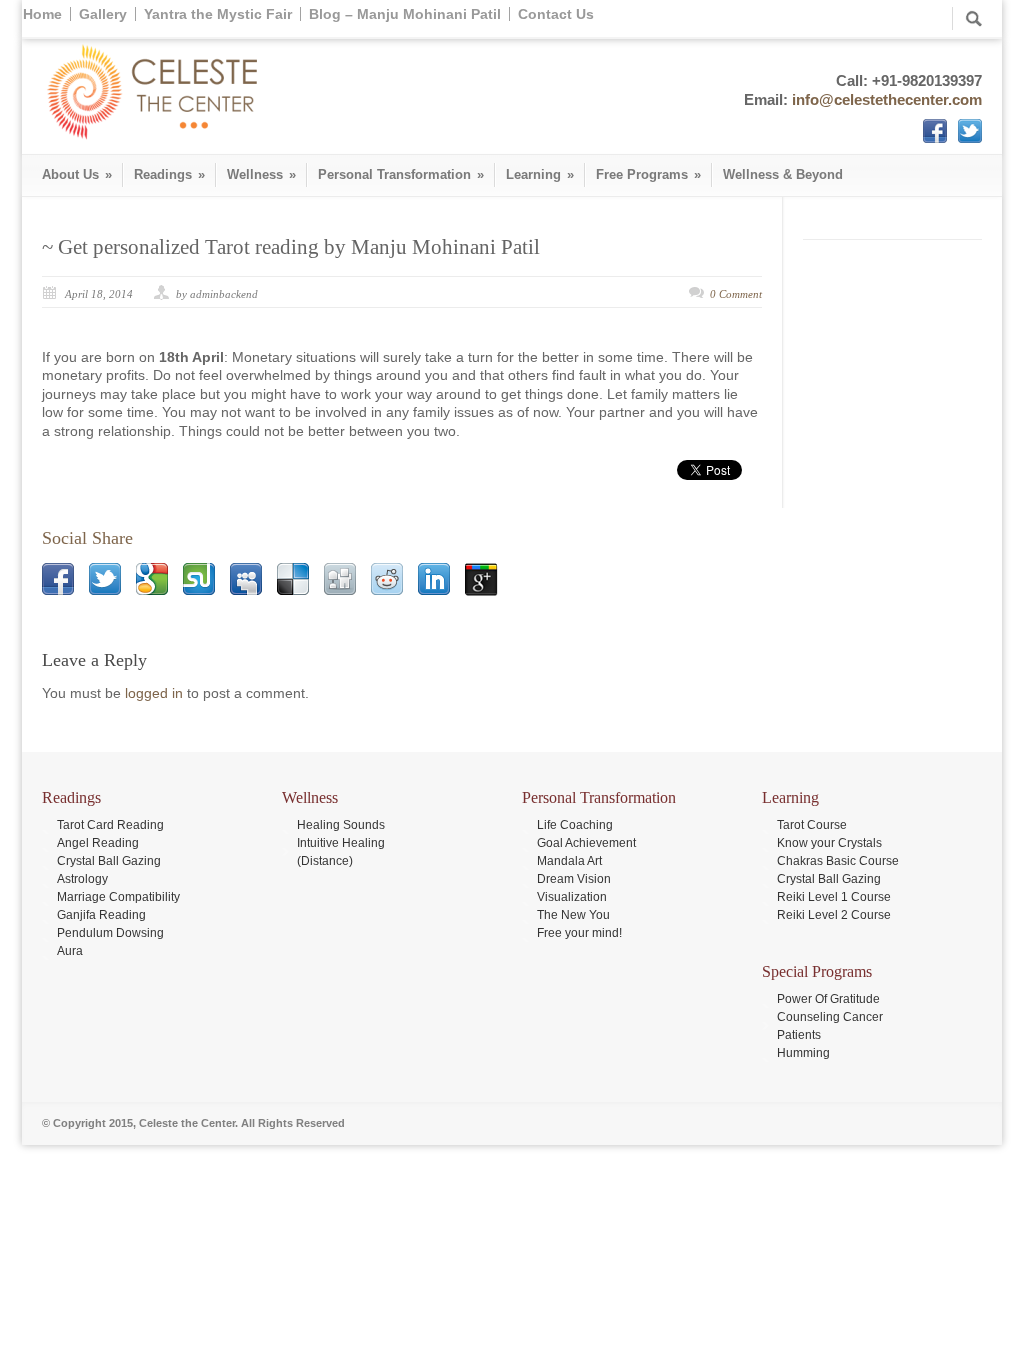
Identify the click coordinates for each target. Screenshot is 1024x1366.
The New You (573, 915)
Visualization (572, 897)
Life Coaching (575, 825)
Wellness (261, 174)
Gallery (103, 14)
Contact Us (556, 14)
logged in (154, 693)
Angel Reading (98, 843)
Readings (169, 174)
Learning (540, 174)
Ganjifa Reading (101, 915)
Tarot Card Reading (110, 825)
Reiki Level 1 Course (834, 897)
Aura (70, 951)
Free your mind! (579, 933)
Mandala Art (569, 861)
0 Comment (736, 294)
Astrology (82, 879)
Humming (803, 1053)
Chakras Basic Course (838, 861)
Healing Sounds (341, 825)
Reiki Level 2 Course (834, 915)
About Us (77, 174)
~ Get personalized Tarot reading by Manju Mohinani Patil (291, 247)
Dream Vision (574, 879)
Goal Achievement (586, 843)
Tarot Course (812, 825)
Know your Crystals (829, 843)
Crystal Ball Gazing (109, 861)
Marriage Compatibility (118, 897)
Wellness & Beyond (783, 174)
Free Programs (648, 174)
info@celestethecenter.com (887, 99)
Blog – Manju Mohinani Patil (405, 14)
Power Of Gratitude (828, 999)
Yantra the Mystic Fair (218, 14)
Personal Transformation (401, 174)
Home (42, 14)
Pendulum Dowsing (110, 933)
